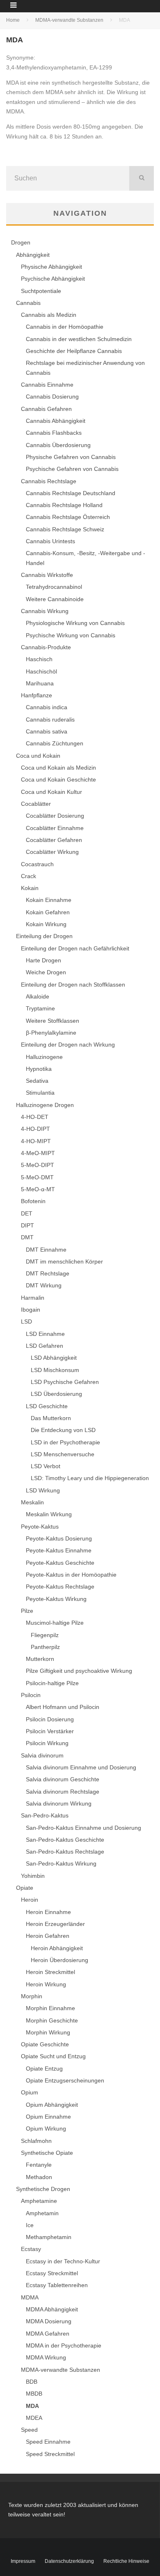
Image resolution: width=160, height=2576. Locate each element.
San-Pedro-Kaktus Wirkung (61, 1863)
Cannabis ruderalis (50, 720)
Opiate (25, 1888)
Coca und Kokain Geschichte (58, 779)
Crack (29, 876)
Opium (30, 2092)
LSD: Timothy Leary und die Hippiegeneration (90, 1478)
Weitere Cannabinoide (55, 599)
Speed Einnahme (48, 2442)
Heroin (30, 1900)
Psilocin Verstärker (50, 1731)
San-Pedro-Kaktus (45, 1815)
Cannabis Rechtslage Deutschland (71, 493)
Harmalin (33, 1298)
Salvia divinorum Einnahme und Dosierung (81, 1767)
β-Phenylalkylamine (51, 1033)
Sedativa (37, 1081)
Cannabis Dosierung (52, 397)
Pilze (27, 1611)
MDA (32, 2406)
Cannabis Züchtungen (55, 743)
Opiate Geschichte (45, 2044)
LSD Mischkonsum (55, 1370)
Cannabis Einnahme (47, 385)
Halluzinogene (44, 1057)
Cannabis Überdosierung (58, 445)
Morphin (32, 1996)
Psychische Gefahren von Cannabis (72, 469)
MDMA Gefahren (48, 2334)
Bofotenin (33, 1201)
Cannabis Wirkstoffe (47, 575)
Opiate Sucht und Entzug (53, 2056)
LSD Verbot (46, 1466)
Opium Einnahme (48, 2117)
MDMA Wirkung (46, 2357)
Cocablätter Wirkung (52, 852)
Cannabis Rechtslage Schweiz (65, 529)
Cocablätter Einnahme (55, 828)
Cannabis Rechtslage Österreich (68, 517)
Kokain (30, 888)
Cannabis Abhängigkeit (56, 421)
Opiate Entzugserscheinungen (65, 2080)
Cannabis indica (47, 707)
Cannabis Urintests (50, 541)
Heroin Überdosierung (59, 1960)
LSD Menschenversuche (63, 1454)
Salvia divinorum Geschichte (63, 1779)
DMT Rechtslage (48, 1273)
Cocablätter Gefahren (54, 840)
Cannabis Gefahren (46, 409)
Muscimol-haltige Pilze (55, 1623)
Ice (30, 2225)
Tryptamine (40, 1008)
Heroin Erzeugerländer (55, 1924)
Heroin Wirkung (46, 1984)
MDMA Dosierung (49, 2321)
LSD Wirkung (43, 1490)
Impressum (23, 2561)
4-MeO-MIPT (38, 1153)
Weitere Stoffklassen (53, 1021)
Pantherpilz (45, 1647)
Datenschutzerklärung (69, 2561)
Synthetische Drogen (43, 2189)
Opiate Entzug (44, 2069)
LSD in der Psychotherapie (65, 1442)
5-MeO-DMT (37, 1177)
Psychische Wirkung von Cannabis (71, 635)
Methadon (39, 2177)
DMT (27, 1237)
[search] (142, 178)
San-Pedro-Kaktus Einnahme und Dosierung (83, 1828)
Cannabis (28, 303)
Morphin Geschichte (52, 2020)
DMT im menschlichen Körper (64, 1261)
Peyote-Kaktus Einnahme (59, 1550)
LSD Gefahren (45, 1346)
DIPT (27, 1225)
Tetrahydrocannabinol (54, 587)
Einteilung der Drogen (44, 936)
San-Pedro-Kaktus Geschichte (65, 1840)
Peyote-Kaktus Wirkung (56, 1599)
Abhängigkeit (33, 255)
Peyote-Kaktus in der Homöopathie (71, 1575)
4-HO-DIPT (35, 1129)
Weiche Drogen (46, 972)
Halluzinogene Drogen (45, 1105)
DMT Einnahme (46, 1250)
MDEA (34, 2418)
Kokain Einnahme (49, 900)
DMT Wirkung (44, 1285)
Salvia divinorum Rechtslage (63, 1792)
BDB (32, 2382)
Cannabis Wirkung (45, 611)
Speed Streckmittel (50, 2454)
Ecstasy (31, 2249)
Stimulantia (40, 1093)
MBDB (34, 2394)
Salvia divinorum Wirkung (59, 1803)
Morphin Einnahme (50, 2008)
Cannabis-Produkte (46, 647)
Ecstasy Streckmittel (52, 2273)
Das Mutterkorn (51, 1418)
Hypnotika (39, 1069)
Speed (29, 2430)
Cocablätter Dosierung (55, 816)
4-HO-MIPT (36, 1141)
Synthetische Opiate (47, 2153)
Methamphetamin (49, 2237)
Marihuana (40, 683)
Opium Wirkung (46, 2129)
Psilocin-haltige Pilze (52, 1683)
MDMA (30, 2297)
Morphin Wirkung (48, 2032)
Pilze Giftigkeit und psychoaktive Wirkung (79, 1671)
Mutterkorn (40, 1659)
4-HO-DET (35, 1117)
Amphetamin (42, 2213)
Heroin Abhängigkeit (57, 1948)
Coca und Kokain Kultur (51, 792)
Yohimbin (33, 1876)
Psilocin (31, 1695)
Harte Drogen (43, 960)
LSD (26, 1321)
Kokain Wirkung (46, 924)
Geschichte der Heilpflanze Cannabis (74, 351)
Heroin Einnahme (48, 1912)
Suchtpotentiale (41, 291)
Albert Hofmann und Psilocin (63, 1707)
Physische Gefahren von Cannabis (71, 457)
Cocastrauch (37, 864)
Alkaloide (38, 996)
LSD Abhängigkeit (54, 1358)
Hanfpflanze (37, 695)
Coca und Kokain (38, 756)
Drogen (21, 242)
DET (27, 1213)
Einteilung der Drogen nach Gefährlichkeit (75, 948)
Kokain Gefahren (48, 912)
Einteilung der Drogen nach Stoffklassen (73, 985)
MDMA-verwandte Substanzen (61, 2370)
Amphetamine (39, 2201)
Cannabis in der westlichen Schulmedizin (79, 339)
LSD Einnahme (45, 1334)
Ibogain (31, 1310)
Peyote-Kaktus (40, 1527)
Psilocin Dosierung (50, 1719)
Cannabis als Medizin (49, 315)
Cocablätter (36, 804)
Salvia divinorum (42, 1755)
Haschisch (39, 659)
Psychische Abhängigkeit (53, 279)
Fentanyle (39, 2165)
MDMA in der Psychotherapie (64, 2345)
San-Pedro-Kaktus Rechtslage (65, 1852)
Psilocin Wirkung (47, 1743)
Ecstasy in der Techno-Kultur (63, 2261)
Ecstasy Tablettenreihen (57, 2285)
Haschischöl (41, 671)
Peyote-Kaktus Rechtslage (60, 1587)
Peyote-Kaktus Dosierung (59, 1538)
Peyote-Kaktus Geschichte (60, 1563)
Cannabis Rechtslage (49, 481)
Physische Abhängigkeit (51, 267)
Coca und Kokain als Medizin (58, 768)
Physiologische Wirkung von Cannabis (75, 623)
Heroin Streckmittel (50, 1972)
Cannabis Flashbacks (54, 433)
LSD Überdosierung (56, 1394)
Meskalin (32, 1502)
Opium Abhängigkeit (52, 2105)
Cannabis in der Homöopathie (65, 327)
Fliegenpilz (45, 1635)
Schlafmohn (36, 2141)
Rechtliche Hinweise (126, 2561)
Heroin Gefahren (48, 1936)
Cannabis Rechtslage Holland (64, 505)
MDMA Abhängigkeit (52, 2309)
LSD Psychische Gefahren (65, 1382)
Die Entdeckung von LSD (63, 1430)
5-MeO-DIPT (38, 1165)
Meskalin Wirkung (49, 1514)
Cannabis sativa (47, 731)
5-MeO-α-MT (38, 1189)
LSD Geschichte (47, 1406)
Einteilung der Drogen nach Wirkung (68, 1045)
